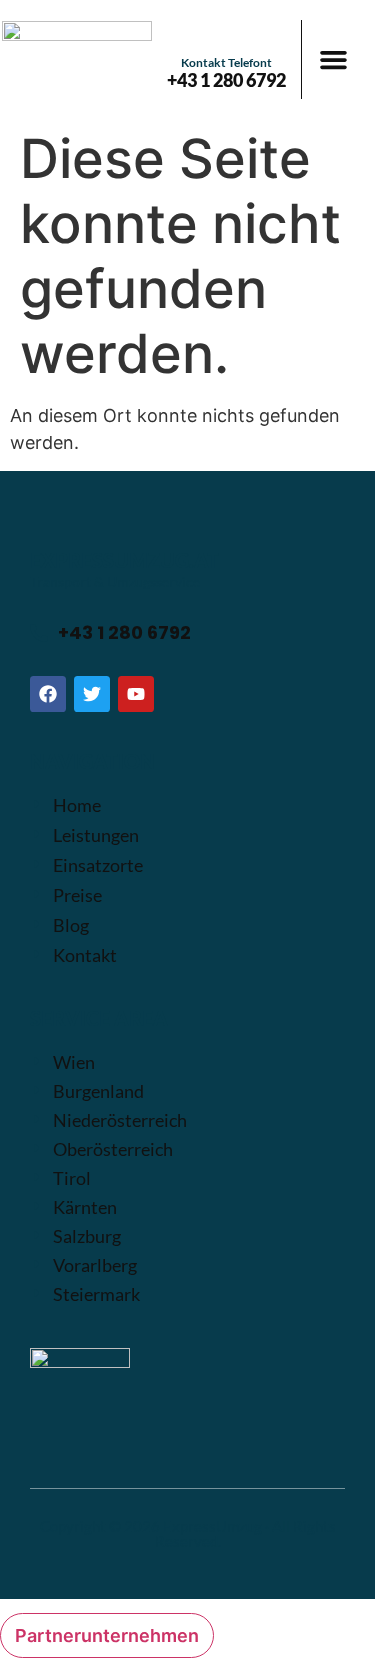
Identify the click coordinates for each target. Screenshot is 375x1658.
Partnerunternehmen (107, 1635)
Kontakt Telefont (226, 62)
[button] (334, 60)
